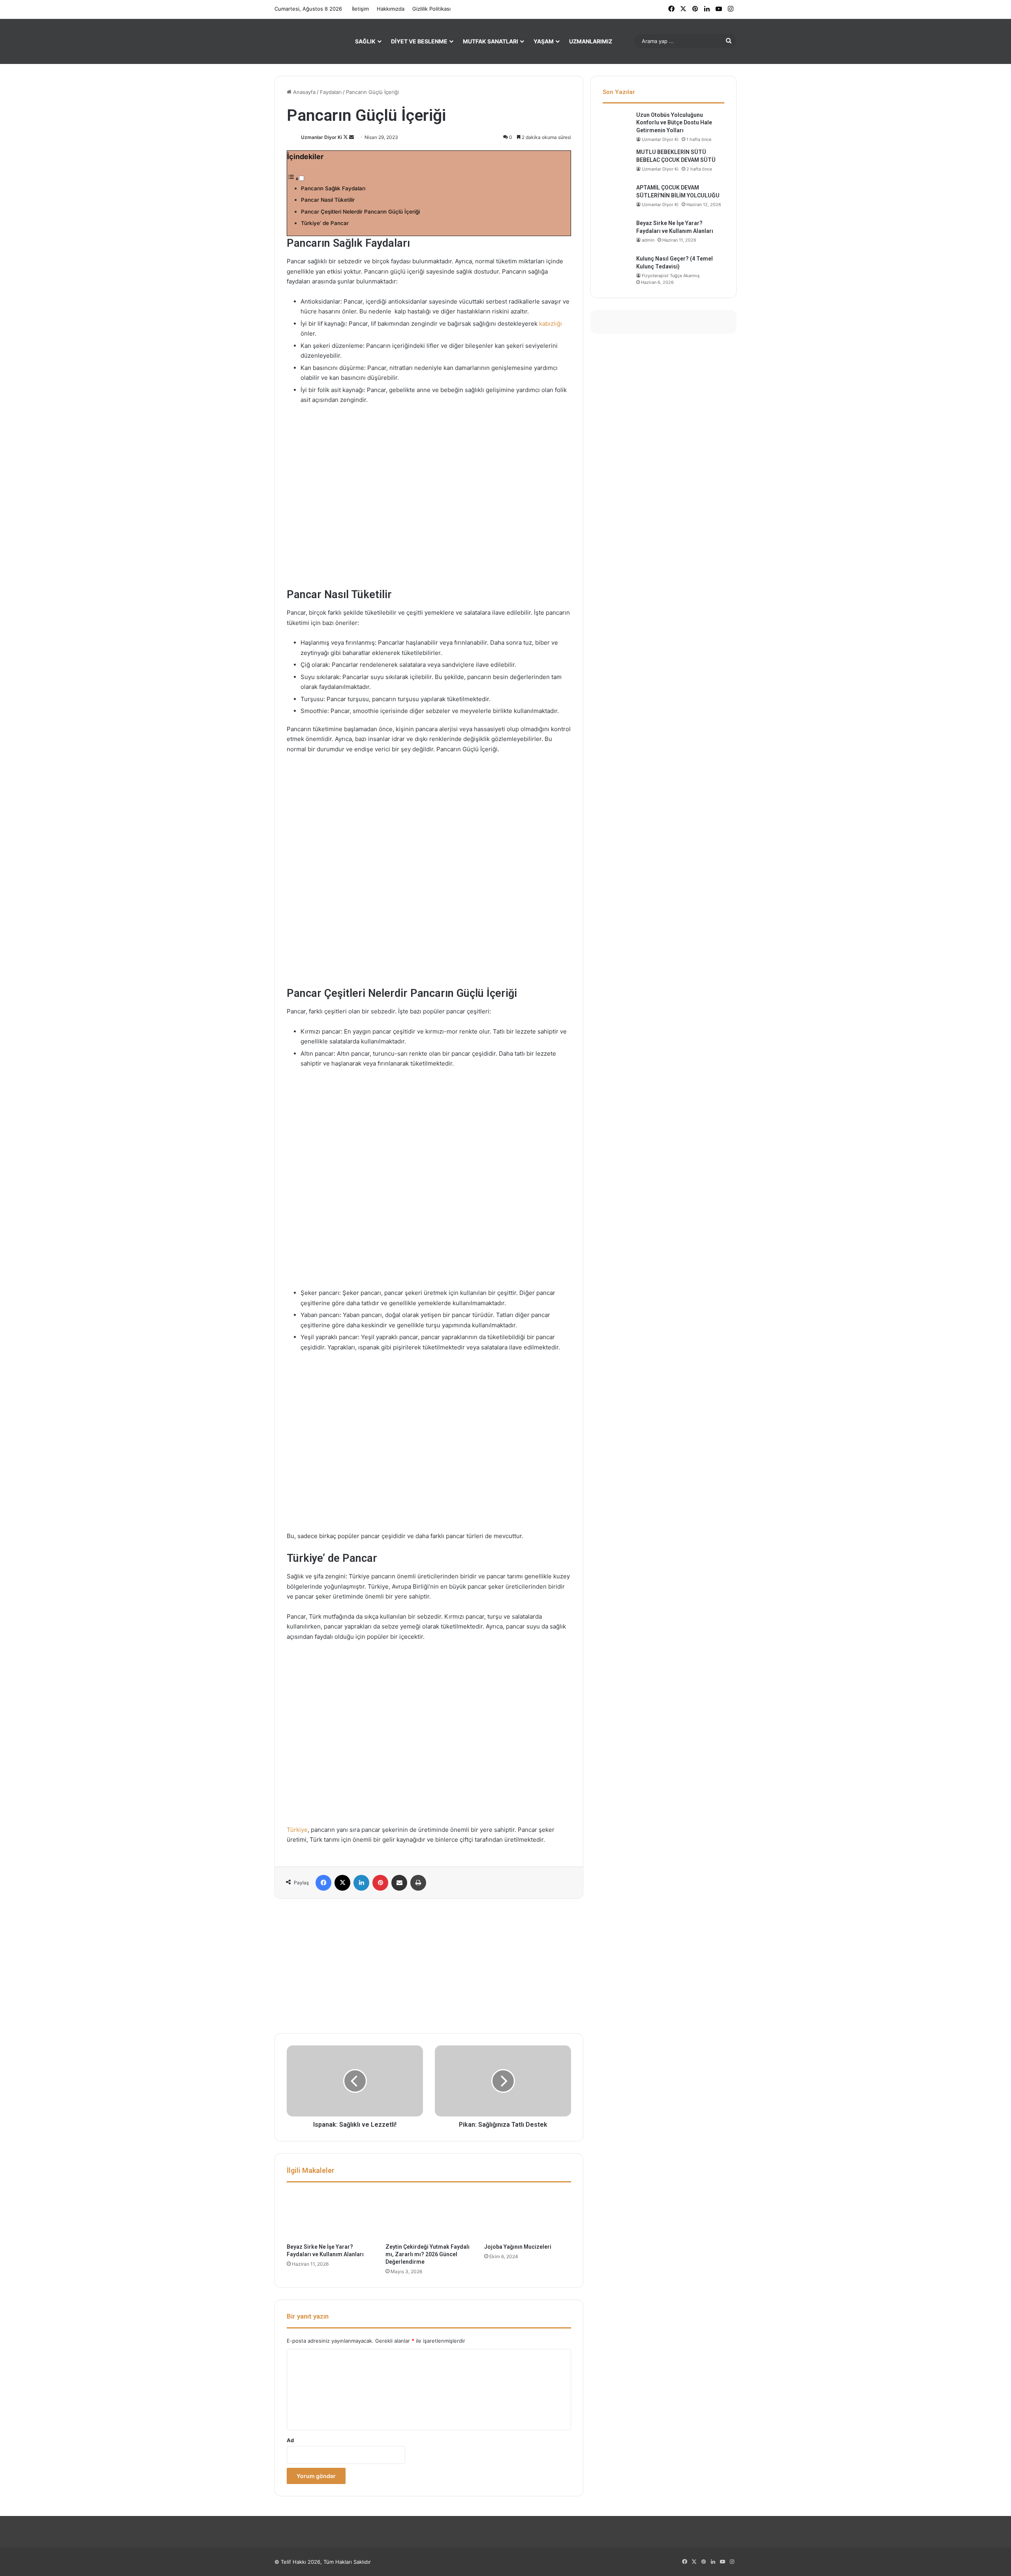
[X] (342, 1883)
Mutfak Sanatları (490, 41)
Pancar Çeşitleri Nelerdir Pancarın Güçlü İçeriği (360, 212)
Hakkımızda (391, 9)
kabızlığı (551, 324)
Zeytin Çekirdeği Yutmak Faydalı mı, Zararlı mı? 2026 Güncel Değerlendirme (428, 2254)
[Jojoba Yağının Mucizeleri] (528, 2215)
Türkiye (297, 1830)
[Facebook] (323, 1883)
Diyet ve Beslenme (419, 41)
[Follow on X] (346, 137)
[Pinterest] (380, 1883)
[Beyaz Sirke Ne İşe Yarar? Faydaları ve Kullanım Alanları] (330, 2215)
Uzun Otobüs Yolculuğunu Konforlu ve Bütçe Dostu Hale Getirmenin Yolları (674, 123)
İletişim (360, 9)
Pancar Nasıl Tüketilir (328, 200)
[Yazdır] (418, 1883)
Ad (290, 2440)
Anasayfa (303, 92)
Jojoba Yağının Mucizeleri (518, 2247)
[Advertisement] (429, 1966)
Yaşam (544, 41)
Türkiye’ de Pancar (325, 223)
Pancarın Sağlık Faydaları (333, 188)
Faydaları (331, 92)
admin (648, 240)
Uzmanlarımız (591, 41)
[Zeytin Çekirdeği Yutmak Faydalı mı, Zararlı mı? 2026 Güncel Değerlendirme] (429, 2215)
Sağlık (365, 41)
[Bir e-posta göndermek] (351, 137)
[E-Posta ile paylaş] (399, 1883)
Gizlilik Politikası (431, 9)
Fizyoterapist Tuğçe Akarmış (671, 276)
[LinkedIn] (361, 1883)
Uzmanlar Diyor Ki (321, 137)
